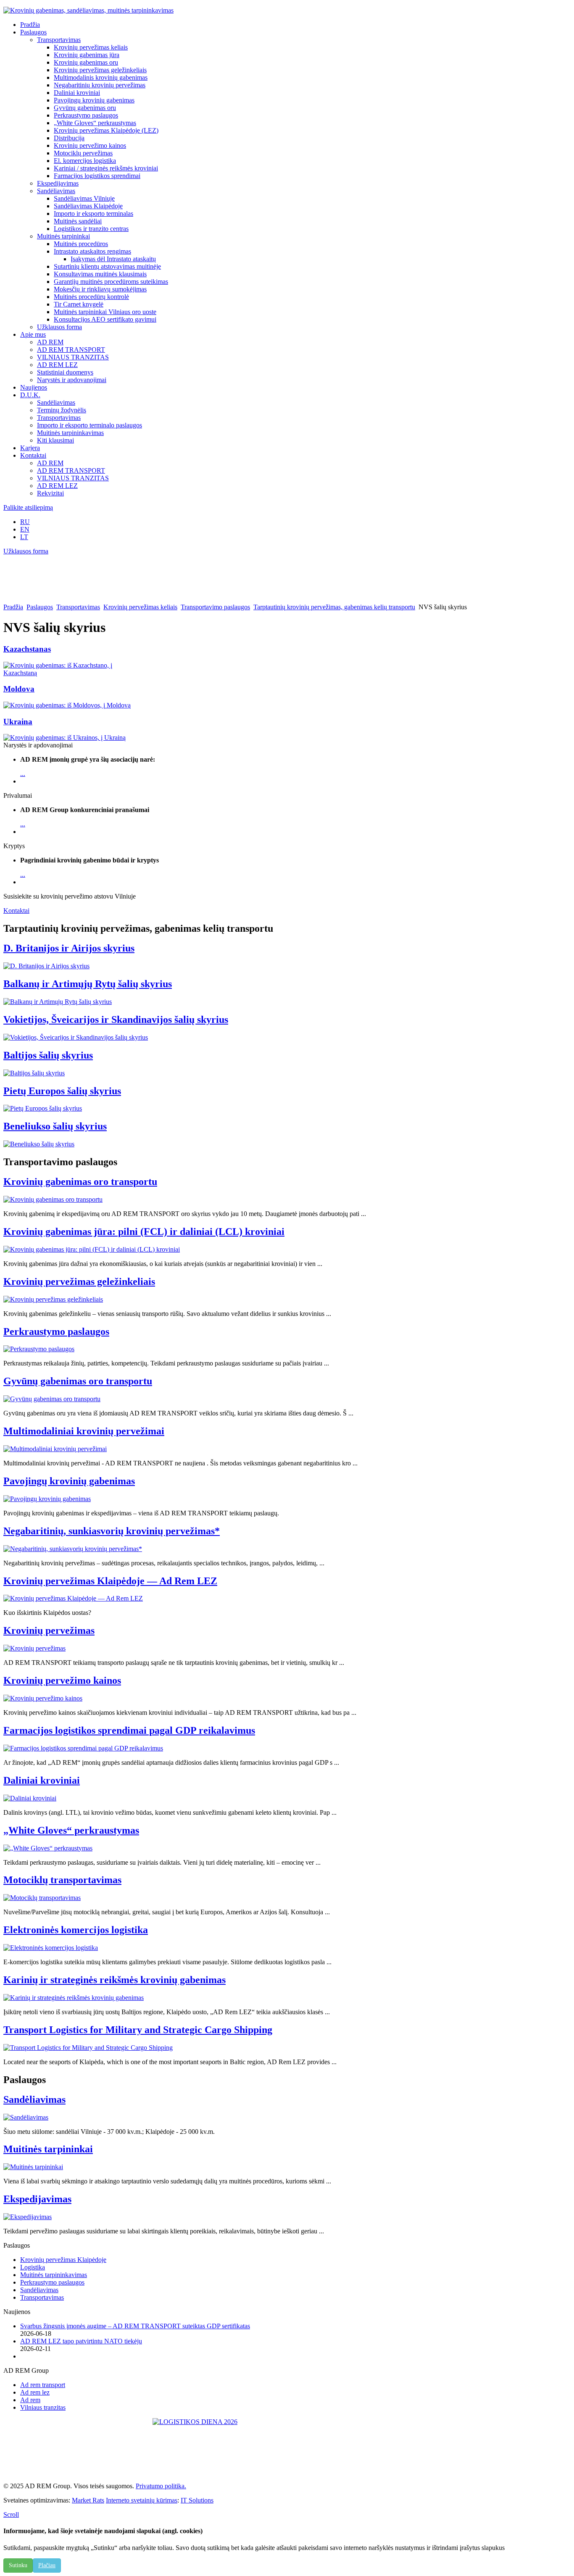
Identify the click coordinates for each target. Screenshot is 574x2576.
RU (25, 522)
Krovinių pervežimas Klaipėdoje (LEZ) (106, 130)
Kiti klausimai (55, 440)
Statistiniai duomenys (65, 372)
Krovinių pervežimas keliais (91, 47)
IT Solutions (197, 2500)
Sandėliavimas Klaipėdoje (88, 206)
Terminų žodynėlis (62, 410)
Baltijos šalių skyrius (48, 1055)
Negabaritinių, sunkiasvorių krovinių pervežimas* (112, 1531)
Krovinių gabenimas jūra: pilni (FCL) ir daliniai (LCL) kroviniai (144, 1232)
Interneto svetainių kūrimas (142, 2500)
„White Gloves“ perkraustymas (95, 123)
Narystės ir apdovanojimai (72, 380)
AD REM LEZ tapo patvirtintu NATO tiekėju (81, 2341)
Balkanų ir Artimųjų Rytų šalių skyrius (88, 984)
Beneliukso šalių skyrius (55, 1126)
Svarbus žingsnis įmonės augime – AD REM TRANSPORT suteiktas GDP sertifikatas (135, 2326)
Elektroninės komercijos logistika (76, 1930)
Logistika (33, 2267)
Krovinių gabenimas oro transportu (80, 1182)
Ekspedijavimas (58, 183)
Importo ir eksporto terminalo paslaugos (90, 425)
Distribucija (69, 138)
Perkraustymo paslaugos (86, 115)
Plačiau (47, 2565)
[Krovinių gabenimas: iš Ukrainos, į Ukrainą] (65, 738)
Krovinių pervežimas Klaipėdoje (63, 2260)
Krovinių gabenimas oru (86, 62)
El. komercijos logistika (85, 161)
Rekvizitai (50, 493)
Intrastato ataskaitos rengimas (92, 251)
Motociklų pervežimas (83, 153)
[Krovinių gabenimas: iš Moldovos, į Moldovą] (67, 705)
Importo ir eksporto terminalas (93, 214)
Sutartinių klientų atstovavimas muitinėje (107, 266)
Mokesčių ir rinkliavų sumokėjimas (100, 289)
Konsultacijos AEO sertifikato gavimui (105, 319)
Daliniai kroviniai (77, 93)
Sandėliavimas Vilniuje (84, 198)
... (23, 774)
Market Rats (88, 2500)
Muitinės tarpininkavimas (70, 433)
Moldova (19, 689)
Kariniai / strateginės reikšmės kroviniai (106, 168)
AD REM (50, 342)
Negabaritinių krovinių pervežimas (100, 85)
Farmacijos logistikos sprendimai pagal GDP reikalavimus (129, 1730)
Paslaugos (40, 607)
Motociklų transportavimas (62, 1880)
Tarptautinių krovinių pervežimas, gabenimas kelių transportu (334, 607)
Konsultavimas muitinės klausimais (100, 274)
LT (24, 537)
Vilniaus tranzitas (43, 2407)
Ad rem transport (43, 2385)
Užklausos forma (59, 327)
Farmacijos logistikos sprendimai (97, 176)
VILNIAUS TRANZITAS (73, 357)
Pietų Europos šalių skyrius (62, 1091)
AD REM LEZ (57, 365)
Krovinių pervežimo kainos (90, 145)
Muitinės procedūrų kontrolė (91, 297)
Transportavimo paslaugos (215, 607)
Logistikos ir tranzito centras (91, 229)
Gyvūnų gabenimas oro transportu (78, 1381)
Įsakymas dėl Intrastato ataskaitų (113, 259)
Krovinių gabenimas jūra (87, 55)
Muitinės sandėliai (78, 221)
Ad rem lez (35, 2392)
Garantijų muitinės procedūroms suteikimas (111, 282)
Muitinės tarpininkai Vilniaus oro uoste (105, 312)
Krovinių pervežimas (49, 1630)
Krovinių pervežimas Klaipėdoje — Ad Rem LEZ (110, 1581)
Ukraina (18, 722)
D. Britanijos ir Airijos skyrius (69, 948)
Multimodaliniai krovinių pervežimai (84, 1431)
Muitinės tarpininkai (63, 236)
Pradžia (13, 607)
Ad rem (30, 2400)
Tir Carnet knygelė (79, 304)
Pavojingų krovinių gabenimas (94, 100)
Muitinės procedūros (81, 244)
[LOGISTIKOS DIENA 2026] (287, 2447)
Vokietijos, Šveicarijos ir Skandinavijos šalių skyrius (116, 1019)
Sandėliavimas (56, 191)
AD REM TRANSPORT (71, 350)
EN (25, 529)
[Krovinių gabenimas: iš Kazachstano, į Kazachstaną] (74, 673)
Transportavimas (59, 40)
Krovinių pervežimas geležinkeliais (100, 70)
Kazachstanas (27, 649)
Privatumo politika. (161, 2486)
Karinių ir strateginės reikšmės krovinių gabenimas (115, 1980)
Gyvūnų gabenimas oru (85, 108)
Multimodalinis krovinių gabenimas (101, 77)
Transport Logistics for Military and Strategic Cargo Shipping (138, 2030)
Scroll (11, 2514)
